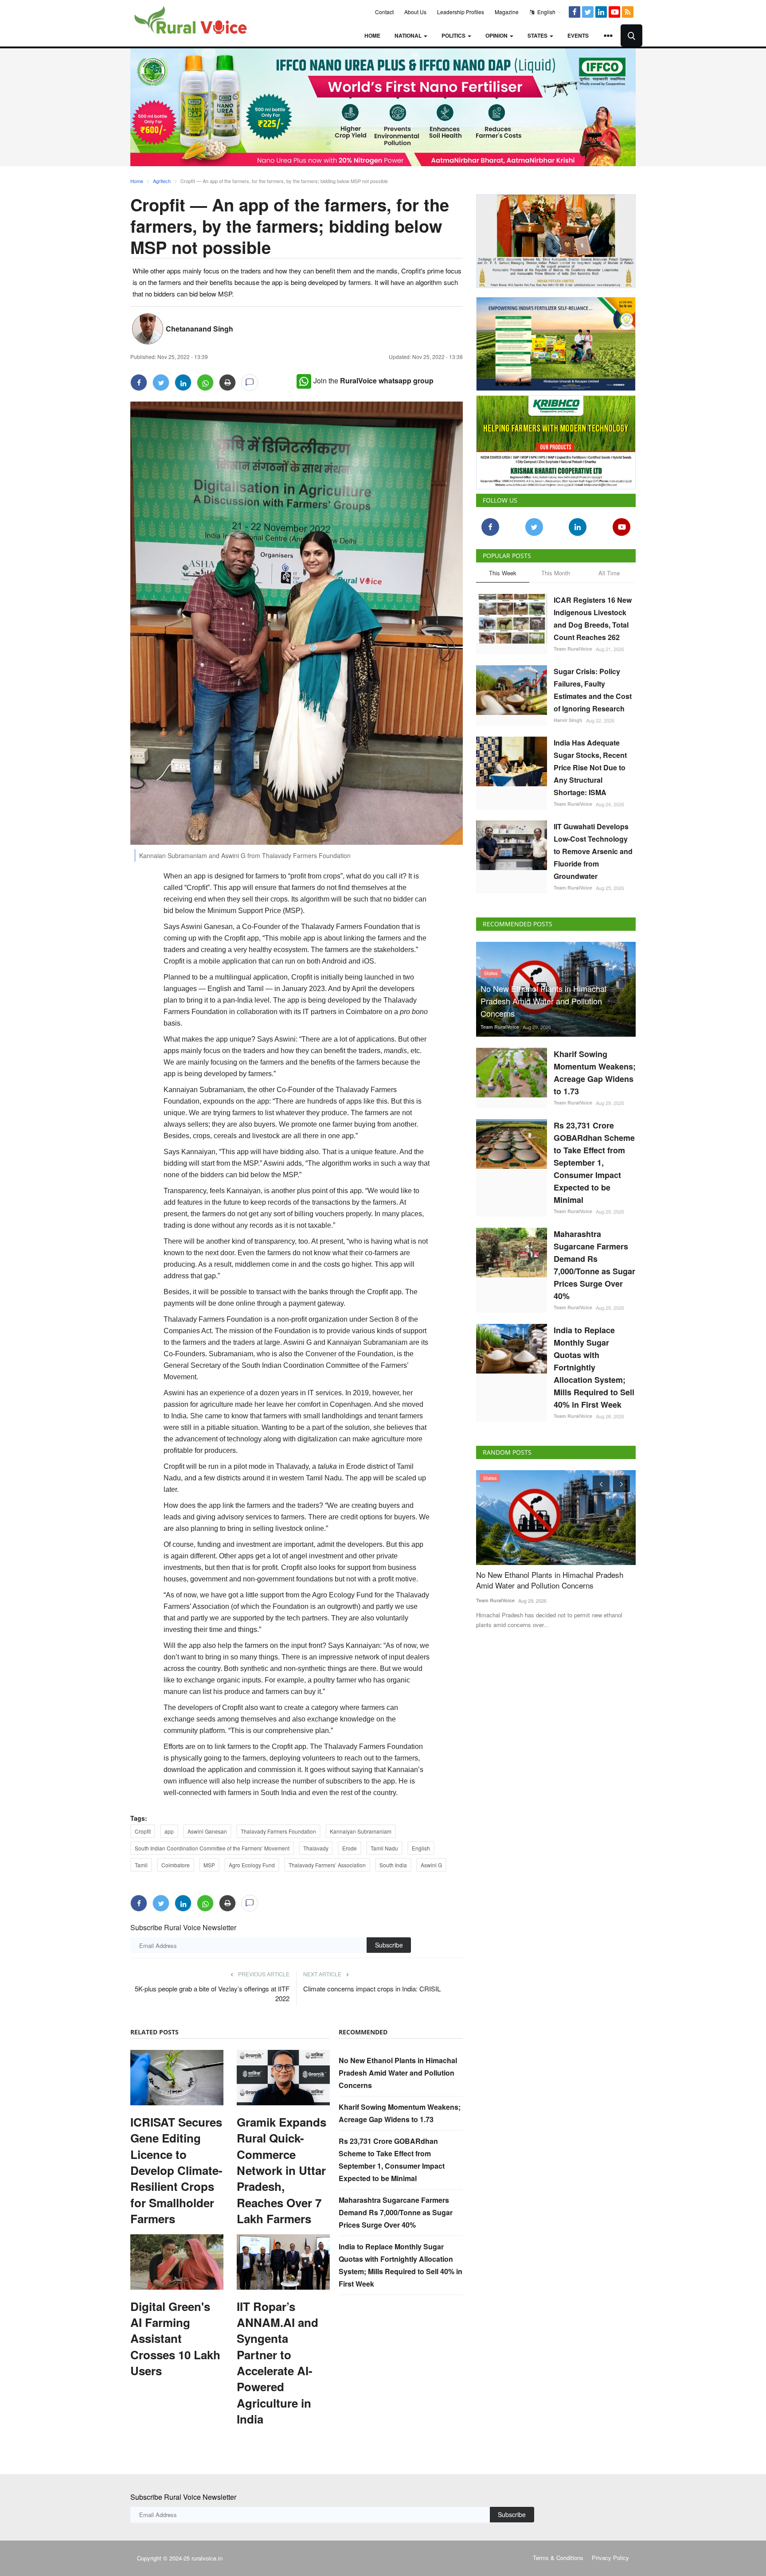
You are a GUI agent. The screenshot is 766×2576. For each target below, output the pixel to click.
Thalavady (316, 1848)
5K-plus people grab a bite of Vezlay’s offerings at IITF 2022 (212, 1993)
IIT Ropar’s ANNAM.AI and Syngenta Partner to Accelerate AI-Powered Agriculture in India (277, 2363)
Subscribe (389, 1945)
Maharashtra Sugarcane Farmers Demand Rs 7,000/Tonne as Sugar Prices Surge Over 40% (396, 2212)
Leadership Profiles (461, 12)
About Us (415, 12)
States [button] (538, 35)
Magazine (507, 12)
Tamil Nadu (384, 1848)
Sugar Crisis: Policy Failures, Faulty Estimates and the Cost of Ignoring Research (593, 690)
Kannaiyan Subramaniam (361, 1831)
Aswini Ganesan (207, 1831)
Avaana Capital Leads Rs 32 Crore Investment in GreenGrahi (553, 1580)
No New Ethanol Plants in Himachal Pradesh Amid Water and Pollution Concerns (398, 2073)
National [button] (409, 35)
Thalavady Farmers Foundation (278, 1831)
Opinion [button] (497, 35)
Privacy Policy (610, 2558)
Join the (373, 381)
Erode (350, 1848)
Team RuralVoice (573, 649)
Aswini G (431, 1865)
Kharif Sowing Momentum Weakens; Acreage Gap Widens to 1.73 (595, 1073)
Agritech (162, 181)
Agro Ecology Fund (252, 1865)
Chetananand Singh (199, 329)
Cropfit (143, 1831)
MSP (209, 1865)
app (169, 1831)
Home (372, 35)
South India (393, 1865)
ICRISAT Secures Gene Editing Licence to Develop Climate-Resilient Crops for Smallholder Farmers (176, 2170)
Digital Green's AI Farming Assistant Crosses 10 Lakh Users (175, 2339)
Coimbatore (176, 1865)
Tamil (141, 1865)
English (546, 12)
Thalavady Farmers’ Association (327, 1865)
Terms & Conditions (558, 2558)
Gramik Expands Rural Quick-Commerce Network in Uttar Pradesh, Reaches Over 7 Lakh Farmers (281, 2170)
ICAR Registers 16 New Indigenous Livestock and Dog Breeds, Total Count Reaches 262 (593, 619)
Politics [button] (454, 35)
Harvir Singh (568, 720)
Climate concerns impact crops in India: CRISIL (372, 1989)
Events (578, 35)
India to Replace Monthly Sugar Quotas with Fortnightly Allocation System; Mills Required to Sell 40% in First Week (594, 1367)
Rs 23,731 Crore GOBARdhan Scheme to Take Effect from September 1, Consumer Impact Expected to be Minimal (594, 1163)
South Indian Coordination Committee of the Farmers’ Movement (212, 1848)
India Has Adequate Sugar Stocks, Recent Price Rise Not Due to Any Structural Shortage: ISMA (590, 767)
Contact (384, 12)
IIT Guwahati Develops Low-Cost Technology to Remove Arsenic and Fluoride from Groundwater (593, 851)
